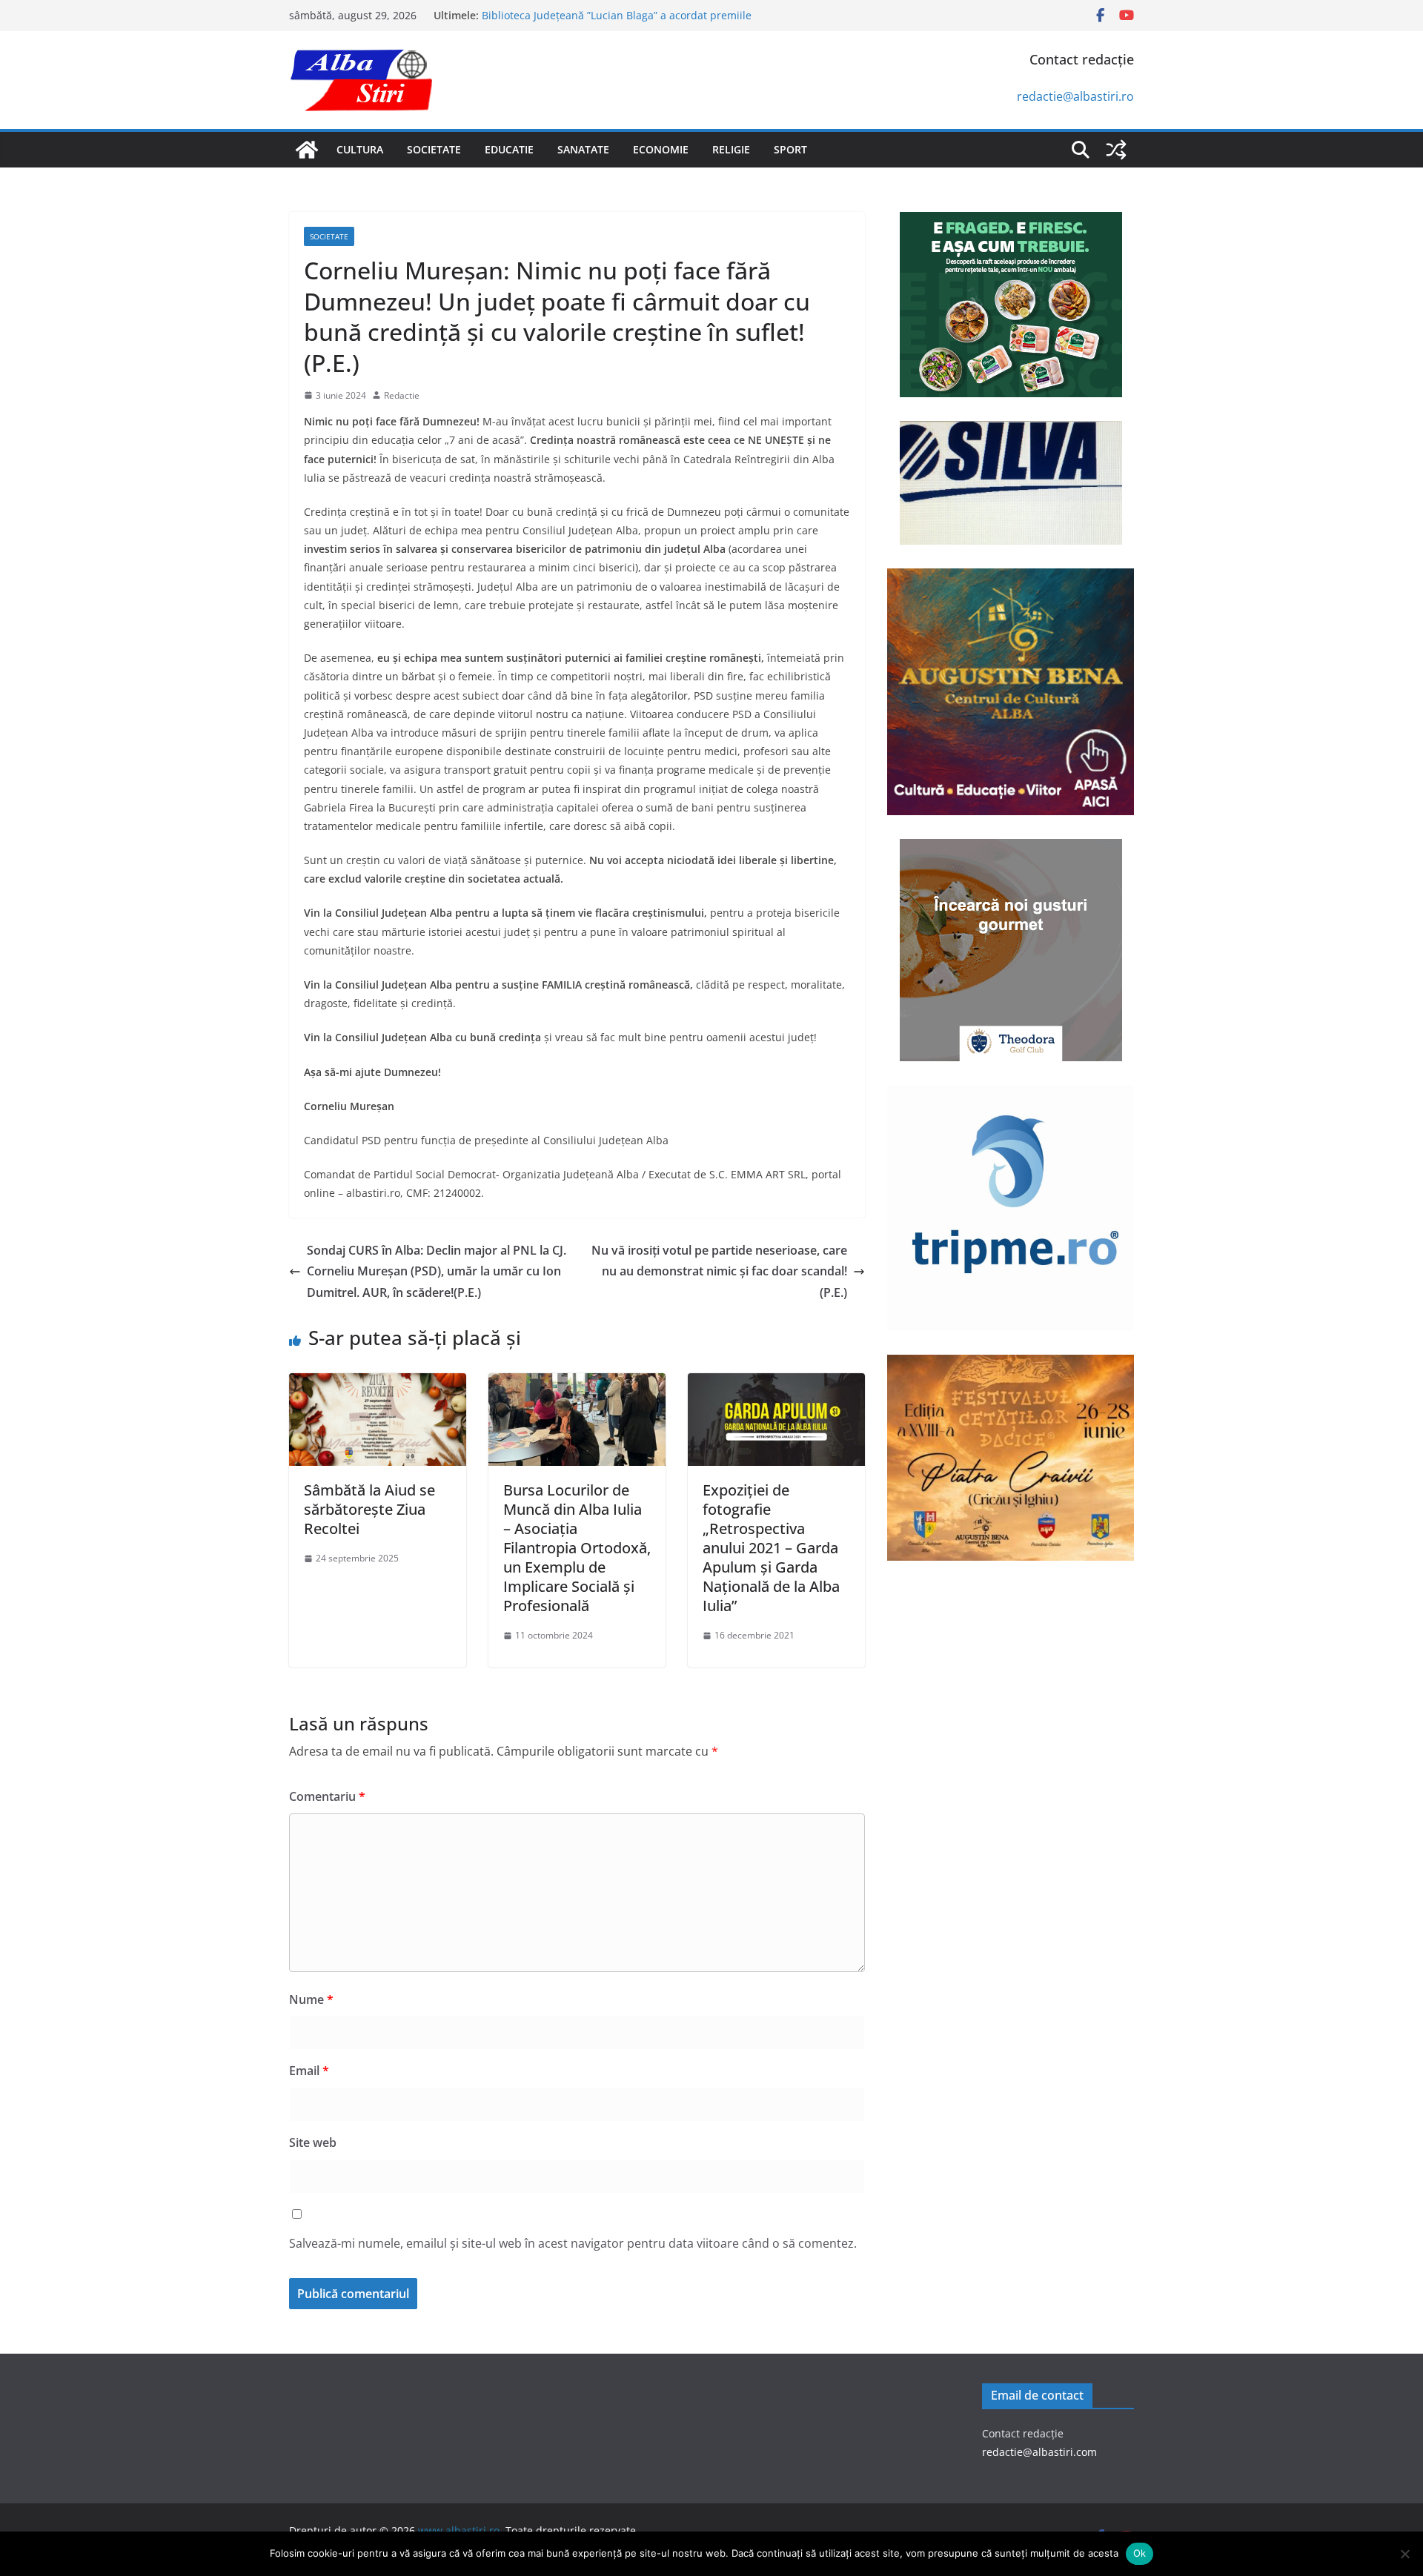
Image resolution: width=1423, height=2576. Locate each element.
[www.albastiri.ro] (307, 150)
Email (309, 2071)
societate (434, 149)
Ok (1140, 2553)
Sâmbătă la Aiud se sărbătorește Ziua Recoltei (369, 1509)
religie (731, 149)
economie (661, 149)
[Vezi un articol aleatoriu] (1116, 150)
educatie (509, 149)
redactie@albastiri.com (1039, 2452)
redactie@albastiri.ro (1075, 96)
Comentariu (327, 1796)
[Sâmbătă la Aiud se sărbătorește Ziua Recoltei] (378, 1384)
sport (790, 149)
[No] (1404, 2554)
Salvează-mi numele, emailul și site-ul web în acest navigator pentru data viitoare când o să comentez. (573, 2243)
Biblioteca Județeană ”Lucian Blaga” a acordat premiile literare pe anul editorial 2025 (617, 23)
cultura (360, 149)
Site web (313, 2142)
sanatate (583, 149)
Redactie (402, 395)
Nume (311, 1999)
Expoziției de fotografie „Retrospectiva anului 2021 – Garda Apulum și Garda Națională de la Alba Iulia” (771, 1548)
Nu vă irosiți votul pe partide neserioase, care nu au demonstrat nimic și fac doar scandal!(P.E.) (719, 1272)
